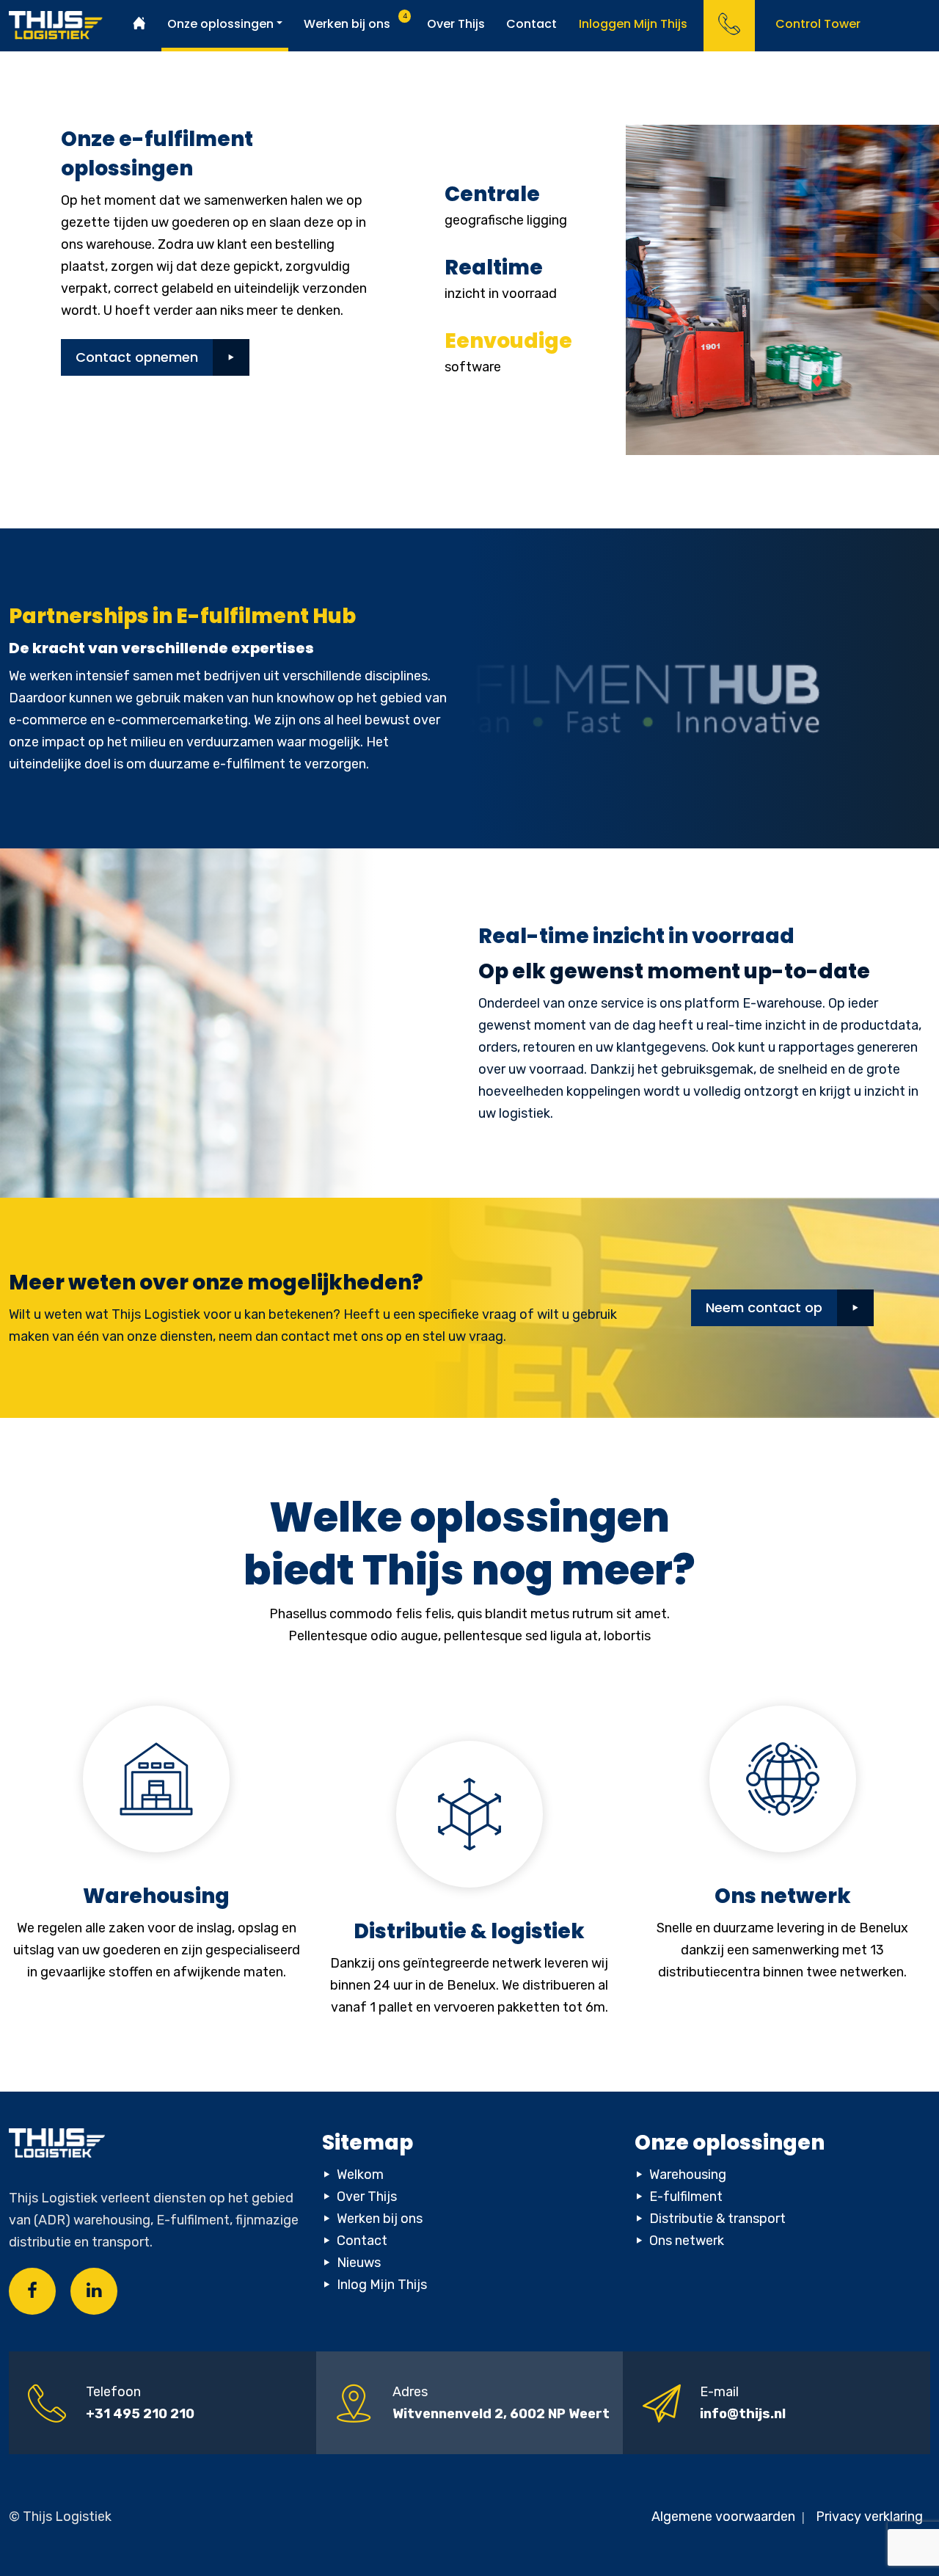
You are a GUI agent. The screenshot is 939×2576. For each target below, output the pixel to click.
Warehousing (688, 2175)
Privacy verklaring (869, 2517)
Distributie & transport (717, 2219)
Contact (531, 24)
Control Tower (818, 24)
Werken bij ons (347, 24)
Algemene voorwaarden (725, 2517)
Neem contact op (764, 1307)
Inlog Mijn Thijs (382, 2285)
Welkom (360, 2175)
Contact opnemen (137, 357)
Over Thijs (456, 24)
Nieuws (359, 2263)
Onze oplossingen (220, 24)
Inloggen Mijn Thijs (633, 24)
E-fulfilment (686, 2197)
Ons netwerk (687, 2241)
